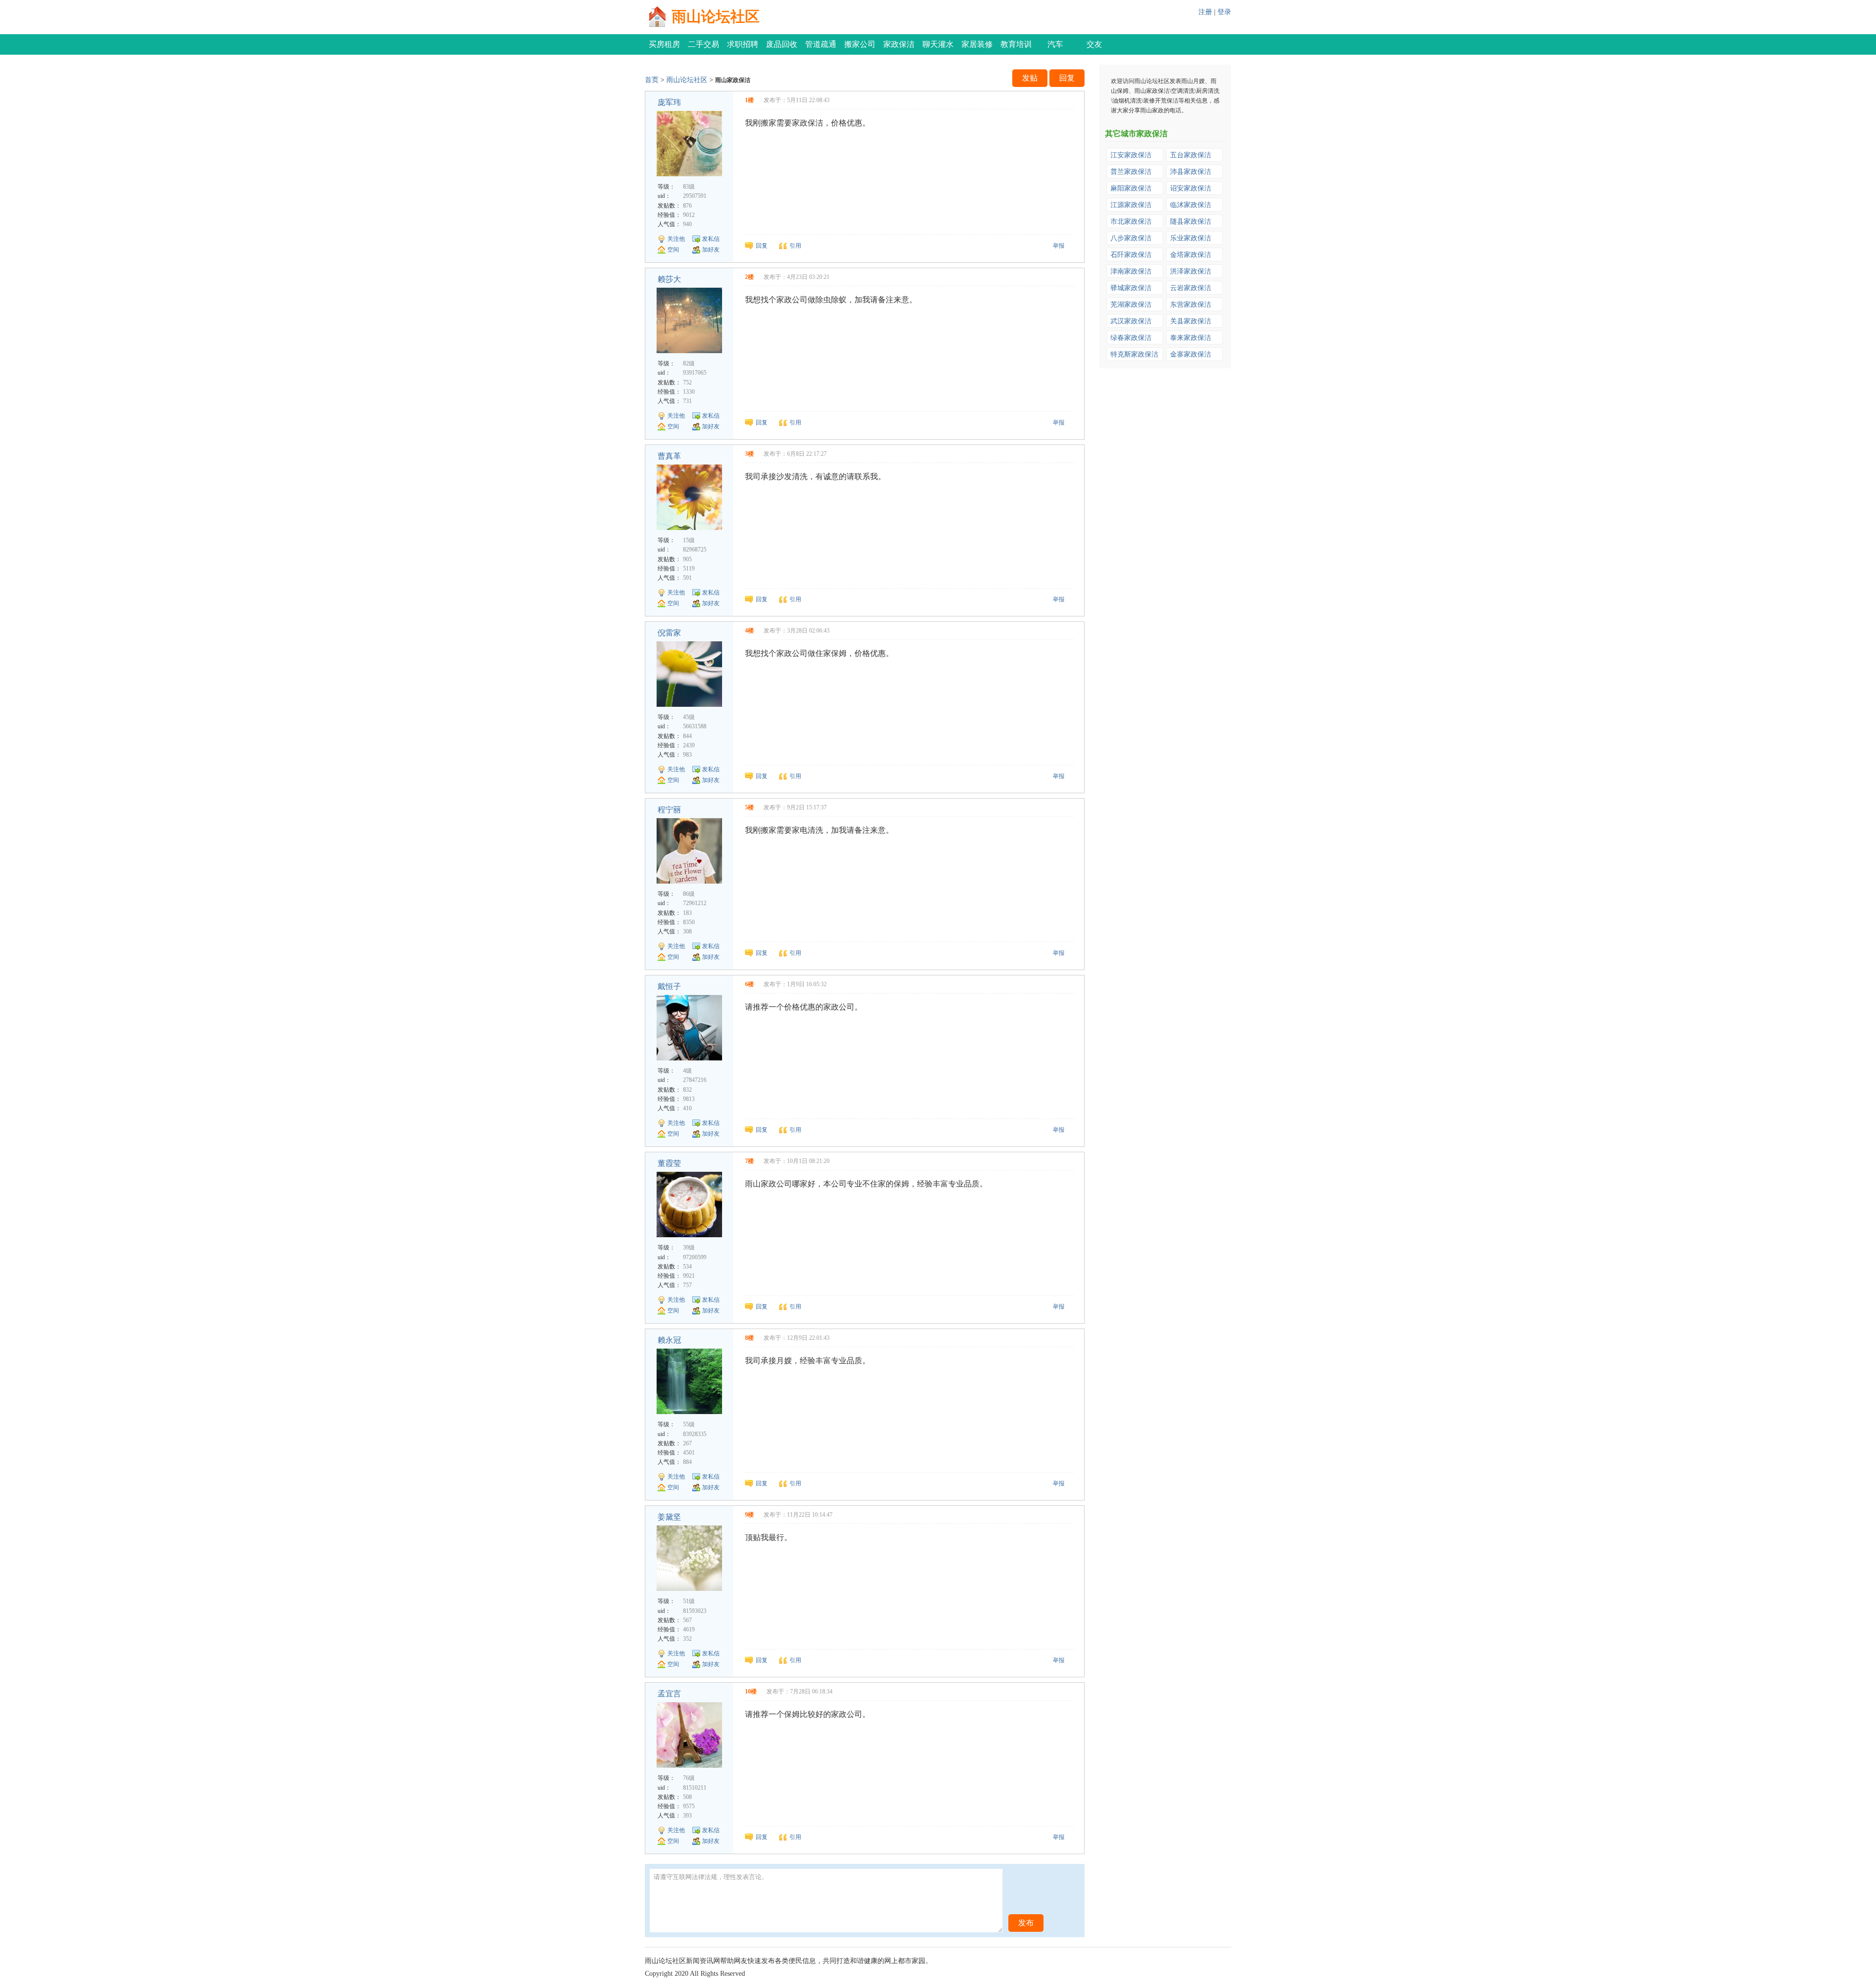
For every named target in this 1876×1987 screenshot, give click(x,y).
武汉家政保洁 (1131, 321)
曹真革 (669, 456)
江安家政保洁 (1131, 155)
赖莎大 (669, 279)
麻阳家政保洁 (1131, 188)
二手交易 (703, 44)
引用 (795, 246)
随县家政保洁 (1191, 222)
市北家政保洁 (1131, 222)
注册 (1205, 12)
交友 (1094, 44)
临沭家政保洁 (1191, 205)
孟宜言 (669, 1694)
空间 (673, 250)
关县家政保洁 (1191, 321)
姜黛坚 (669, 1517)
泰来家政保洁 (1191, 338)
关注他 (676, 239)
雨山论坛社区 (716, 16)
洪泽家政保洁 (1191, 271)
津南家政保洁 (1131, 271)
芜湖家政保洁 (1131, 305)
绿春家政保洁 (1131, 338)
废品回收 (782, 44)
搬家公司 (860, 44)
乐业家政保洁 (1191, 238)
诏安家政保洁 (1191, 188)
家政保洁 (899, 44)
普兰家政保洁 (1131, 172)
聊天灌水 (938, 44)
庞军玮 (669, 102)
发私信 (711, 239)
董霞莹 (669, 1163)
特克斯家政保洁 (1134, 354)
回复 (1067, 78)
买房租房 (664, 44)
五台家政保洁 (1191, 155)
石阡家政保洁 (1131, 255)
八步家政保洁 (1131, 238)
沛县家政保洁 (1191, 172)
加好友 (711, 250)
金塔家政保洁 (1191, 255)
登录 (1224, 12)
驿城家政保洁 (1131, 288)
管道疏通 (821, 44)
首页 (652, 80)
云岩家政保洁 (1191, 288)
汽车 (1055, 44)
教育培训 (1016, 44)
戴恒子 (669, 986)
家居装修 (977, 44)
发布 (1026, 1923)
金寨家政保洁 (1191, 354)
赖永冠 (669, 1340)
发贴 (1030, 78)
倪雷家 (669, 633)
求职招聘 (743, 44)
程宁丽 (669, 810)
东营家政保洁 (1191, 305)
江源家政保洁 (1131, 205)
